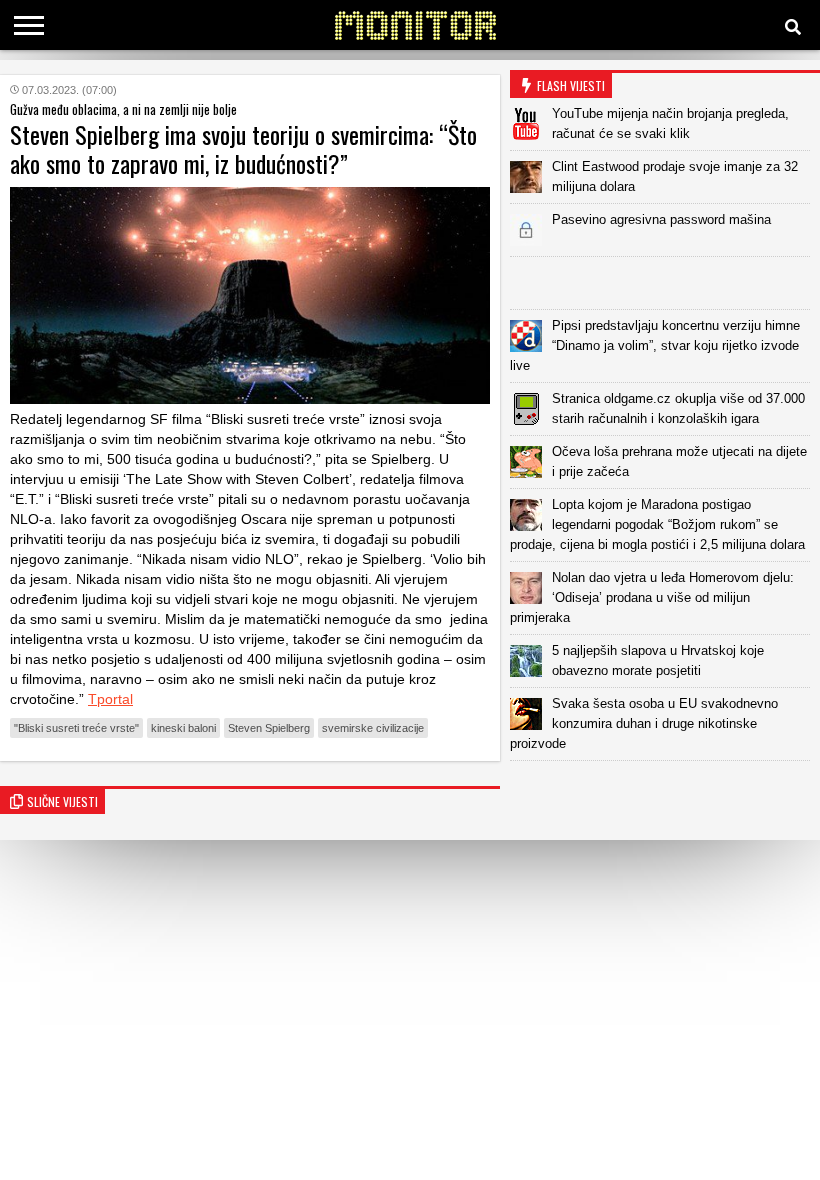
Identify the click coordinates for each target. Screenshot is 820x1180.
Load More (665, 792)
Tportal (110, 699)
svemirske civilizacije (373, 728)
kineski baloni (183, 728)
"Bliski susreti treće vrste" (76, 728)
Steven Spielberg (269, 728)
